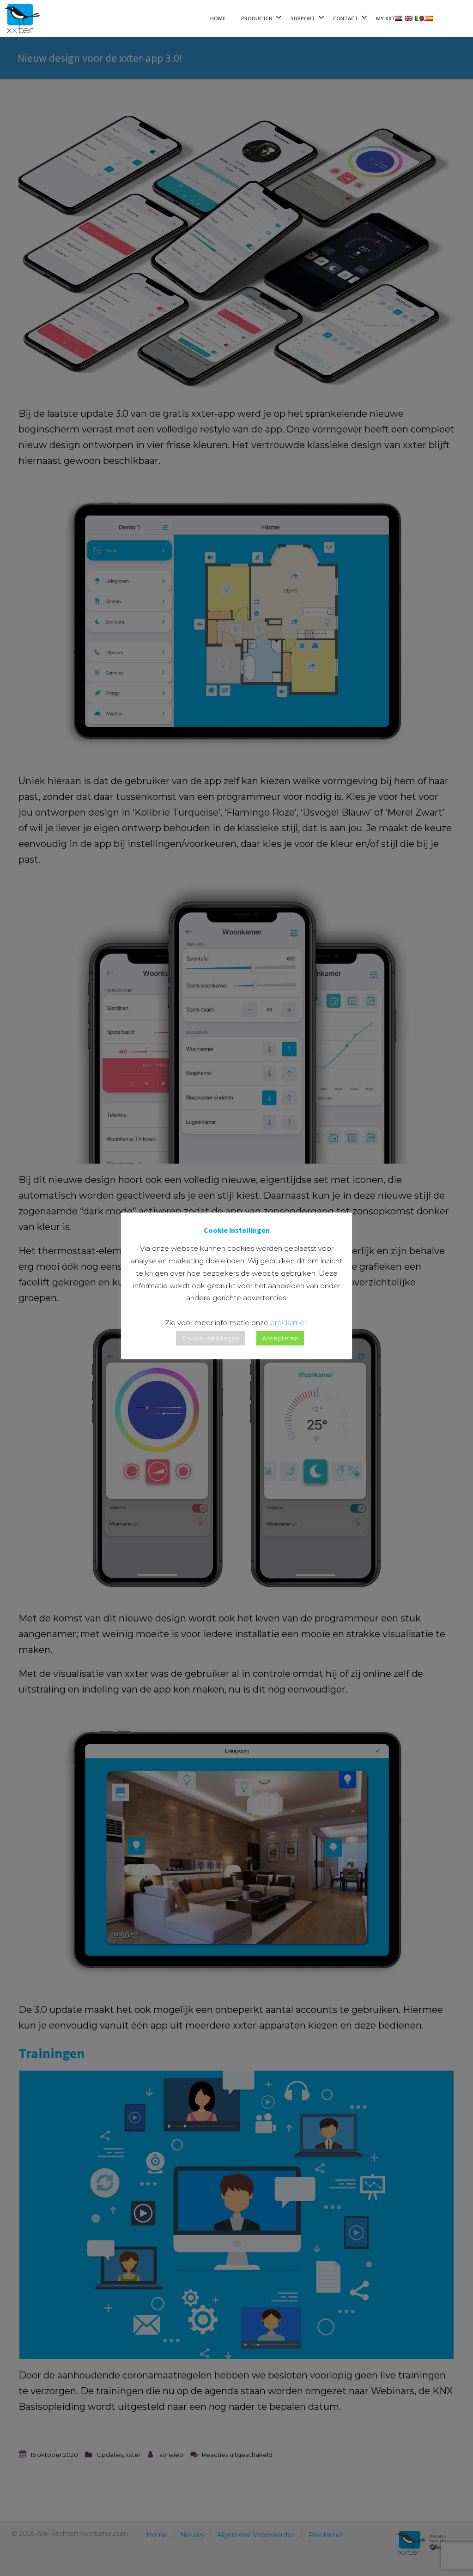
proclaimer (288, 1323)
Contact (346, 18)
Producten (257, 18)
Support (303, 18)
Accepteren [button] (280, 1338)
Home (218, 18)
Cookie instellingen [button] (210, 1338)
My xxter (389, 18)
